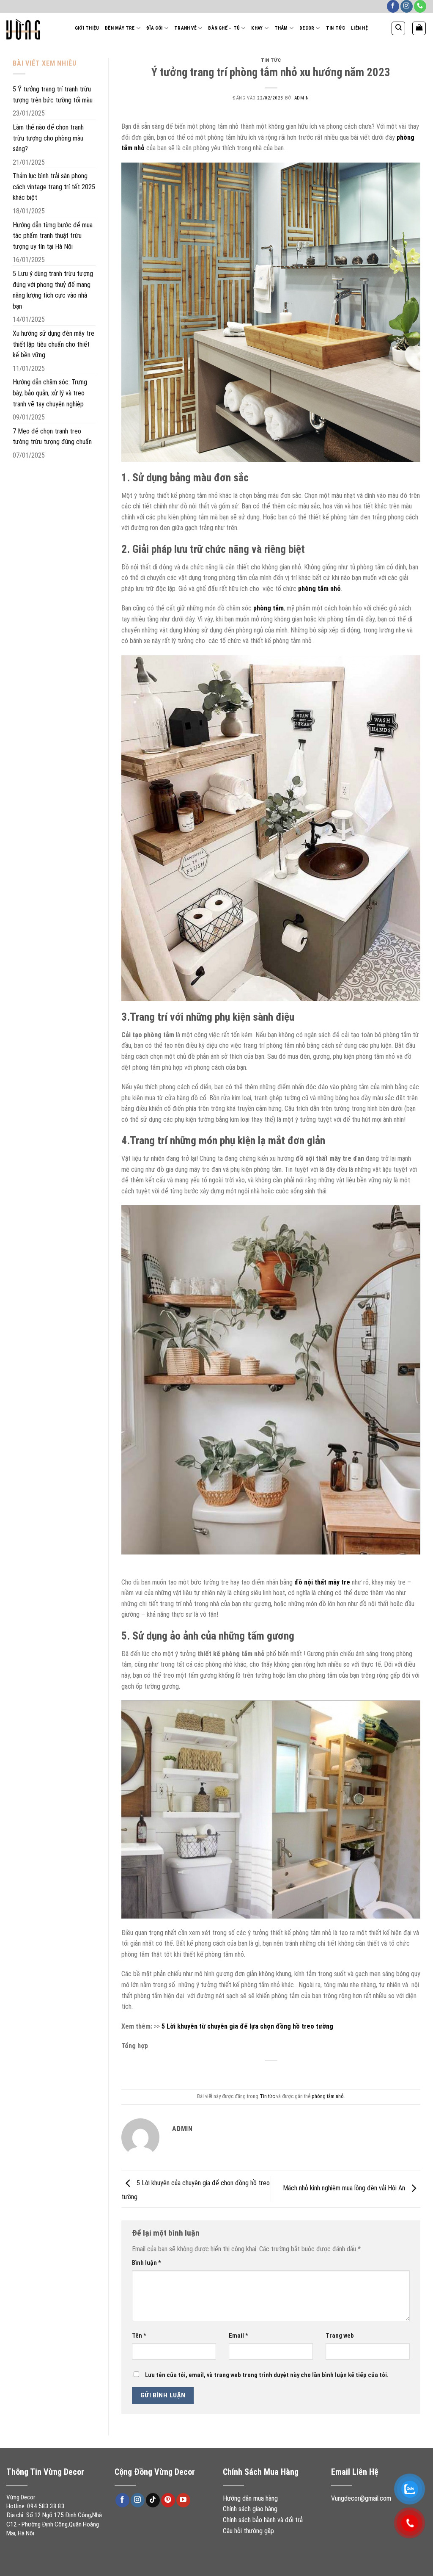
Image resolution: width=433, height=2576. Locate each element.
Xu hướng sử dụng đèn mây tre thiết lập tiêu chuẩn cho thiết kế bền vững (53, 344)
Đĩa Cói (155, 28)
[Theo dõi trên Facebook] (393, 6)
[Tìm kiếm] (398, 28)
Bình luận (147, 2263)
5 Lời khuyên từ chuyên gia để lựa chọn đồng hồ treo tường (248, 2026)
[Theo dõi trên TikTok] (153, 2500)
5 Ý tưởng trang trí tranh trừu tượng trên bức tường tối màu (53, 95)
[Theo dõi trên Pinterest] (168, 2500)
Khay (257, 28)
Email (238, 2336)
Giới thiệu (87, 28)
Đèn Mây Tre (120, 28)
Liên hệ (359, 28)
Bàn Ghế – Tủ (224, 28)
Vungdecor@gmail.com (361, 2498)
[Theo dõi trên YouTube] (183, 2500)
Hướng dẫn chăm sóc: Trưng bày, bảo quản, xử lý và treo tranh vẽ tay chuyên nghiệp (50, 393)
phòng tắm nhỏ (328, 2096)
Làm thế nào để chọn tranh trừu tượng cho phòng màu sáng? (48, 138)
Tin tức (336, 28)
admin (302, 98)
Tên (139, 2336)
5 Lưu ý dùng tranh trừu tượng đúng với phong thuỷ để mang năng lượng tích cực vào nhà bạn (53, 290)
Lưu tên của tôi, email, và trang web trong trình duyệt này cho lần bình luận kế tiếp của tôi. (267, 2375)
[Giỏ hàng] (419, 28)
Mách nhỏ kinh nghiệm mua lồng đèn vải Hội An (345, 2188)
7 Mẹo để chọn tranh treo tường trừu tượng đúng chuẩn (52, 437)
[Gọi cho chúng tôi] (420, 6)
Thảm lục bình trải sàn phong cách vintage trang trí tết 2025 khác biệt (54, 187)
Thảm (281, 28)
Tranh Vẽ (185, 28)
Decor (307, 28)
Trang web (340, 2336)
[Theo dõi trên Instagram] (407, 6)
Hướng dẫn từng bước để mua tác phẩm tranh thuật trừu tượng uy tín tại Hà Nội (53, 236)
